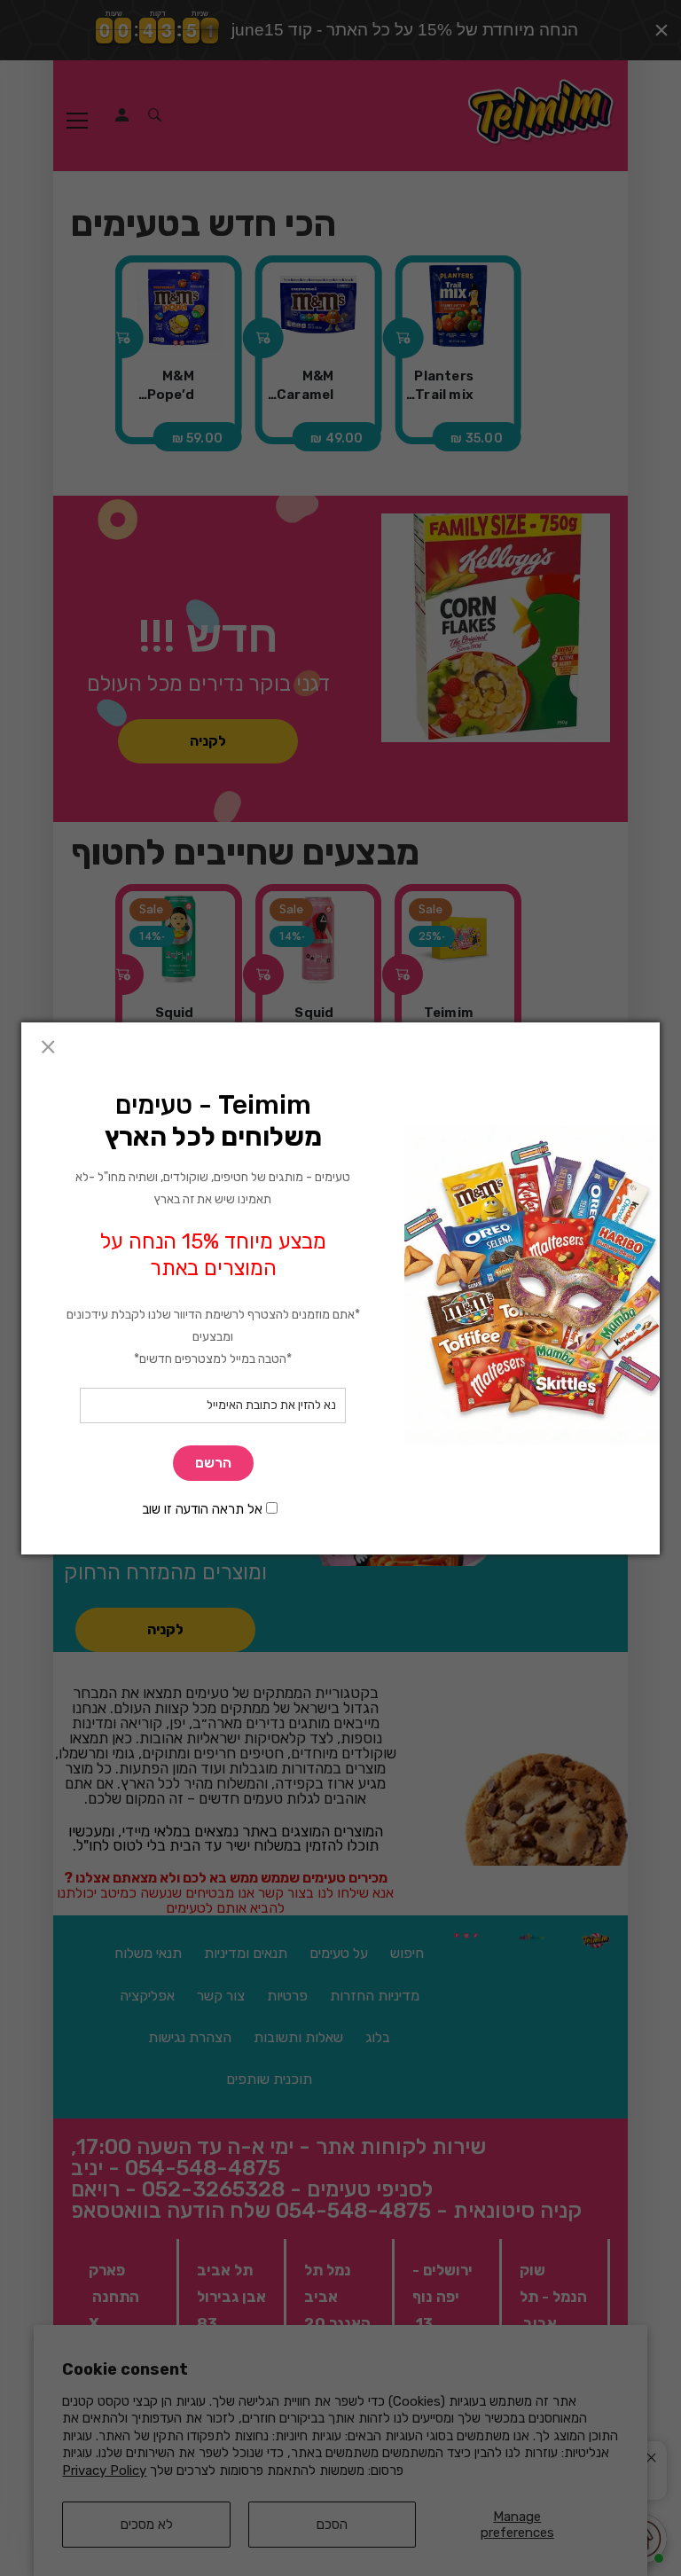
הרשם (213, 1463)
